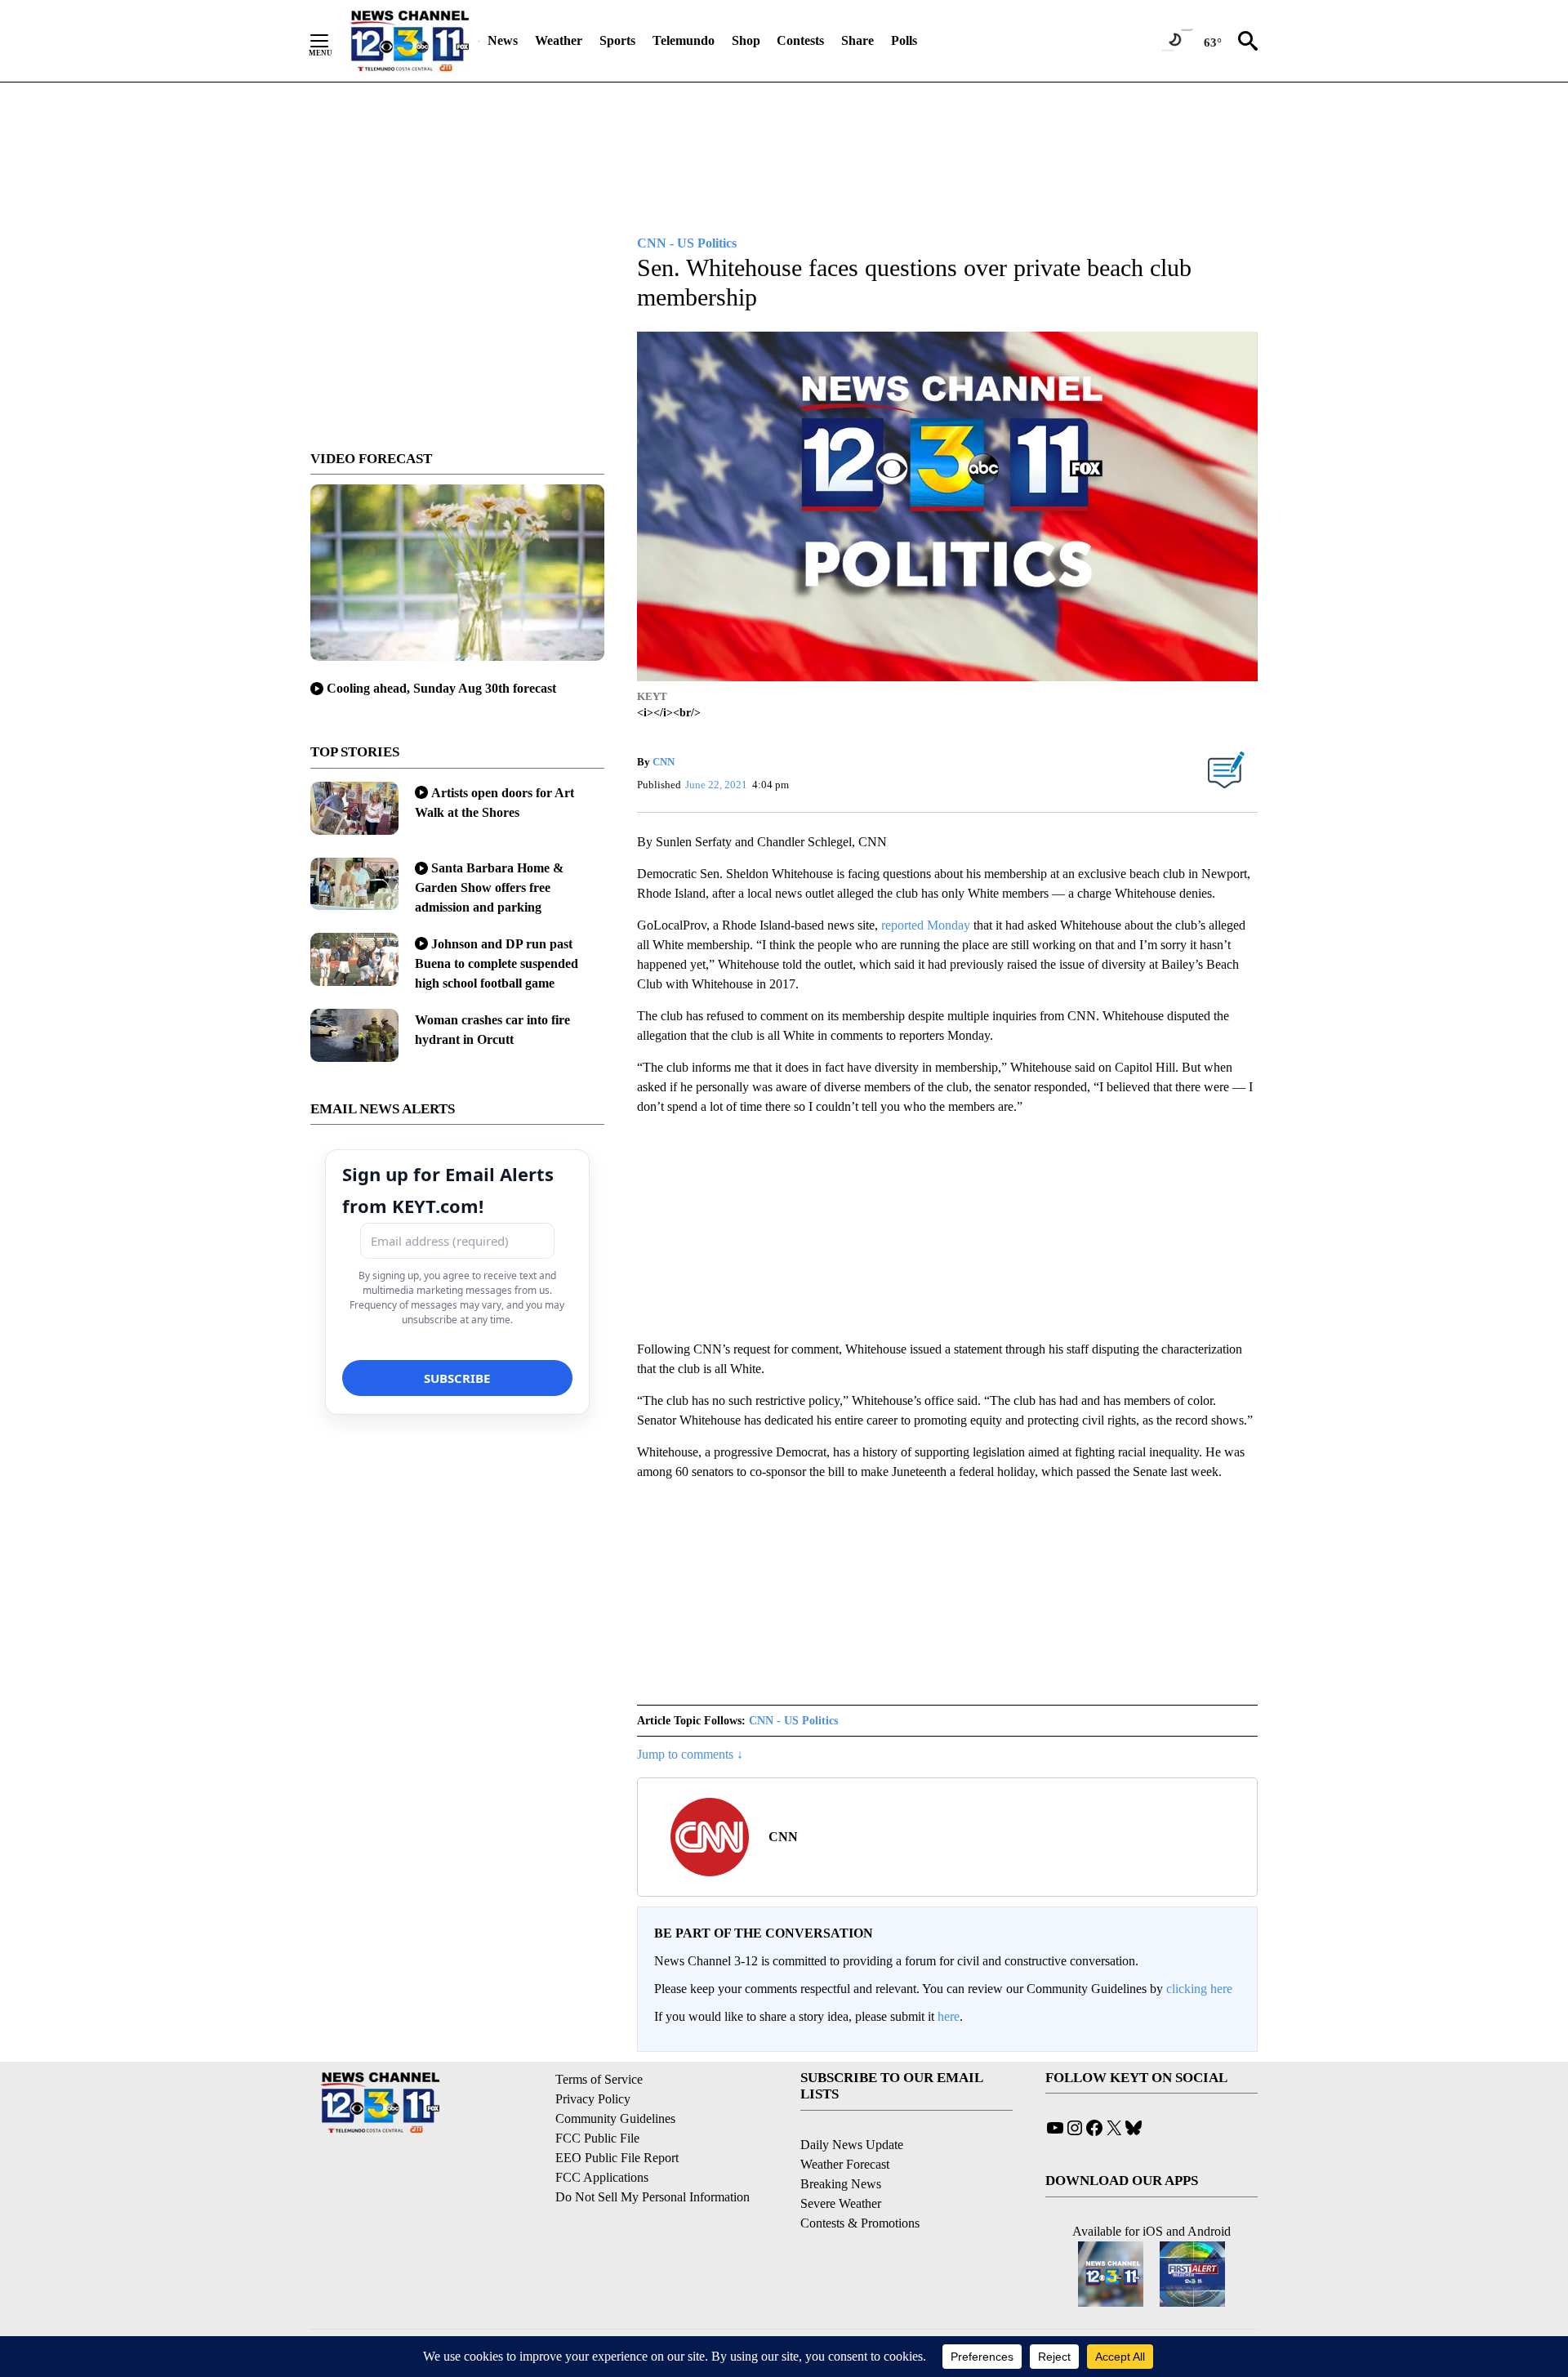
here (949, 2016)
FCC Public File (597, 2138)
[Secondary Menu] (332, 41)
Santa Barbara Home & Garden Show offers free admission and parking (489, 887)
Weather (559, 40)
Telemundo (684, 40)
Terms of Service (599, 2079)
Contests (800, 40)
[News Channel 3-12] (409, 41)
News (503, 40)
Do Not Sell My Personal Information (653, 2197)
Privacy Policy (593, 2099)
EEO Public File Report (617, 2158)
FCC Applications (602, 2177)
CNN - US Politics (793, 1721)
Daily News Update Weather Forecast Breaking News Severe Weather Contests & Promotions (860, 2184)
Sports (617, 40)
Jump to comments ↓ (690, 1754)
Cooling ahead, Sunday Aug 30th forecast (441, 688)
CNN (664, 762)
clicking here (1199, 1989)
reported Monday (927, 925)
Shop (746, 40)
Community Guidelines (615, 2118)
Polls (904, 40)
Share (857, 40)
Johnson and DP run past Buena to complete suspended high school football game (497, 963)
